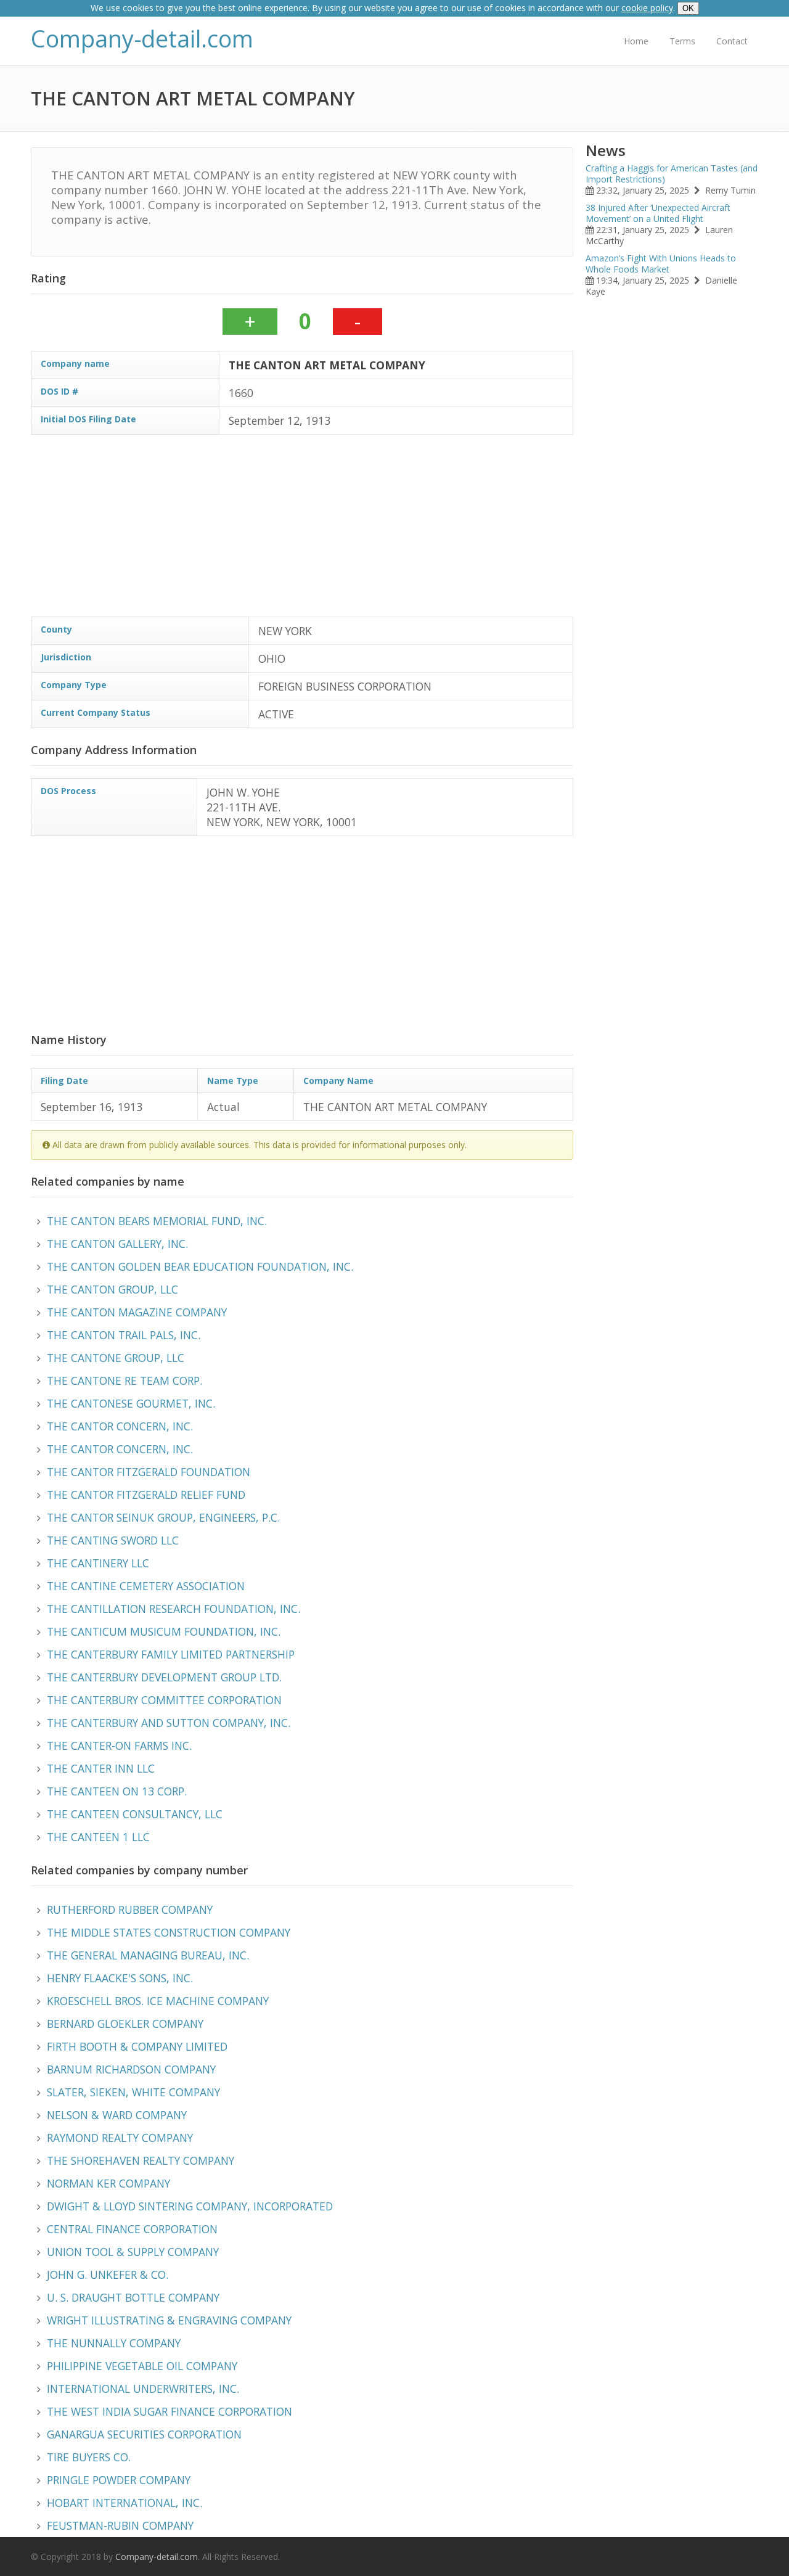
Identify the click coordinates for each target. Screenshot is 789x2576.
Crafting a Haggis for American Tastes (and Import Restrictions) (672, 174)
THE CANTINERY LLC (98, 1563)
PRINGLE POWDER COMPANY (119, 2480)
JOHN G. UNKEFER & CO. (108, 2275)
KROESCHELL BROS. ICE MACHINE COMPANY (158, 2001)
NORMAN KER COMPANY (108, 2183)
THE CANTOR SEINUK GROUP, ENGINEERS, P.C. (163, 1517)
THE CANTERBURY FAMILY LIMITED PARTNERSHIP (171, 1654)
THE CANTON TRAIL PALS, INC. (124, 1335)
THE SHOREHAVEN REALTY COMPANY (141, 2160)
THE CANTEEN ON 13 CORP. (117, 1791)
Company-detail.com (142, 39)
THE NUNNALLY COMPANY (114, 2343)
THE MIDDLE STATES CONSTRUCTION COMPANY (169, 1932)
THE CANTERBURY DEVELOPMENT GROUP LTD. (164, 1677)
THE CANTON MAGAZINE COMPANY (137, 1312)
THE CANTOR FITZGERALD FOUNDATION (149, 1472)
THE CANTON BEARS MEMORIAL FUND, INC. (157, 1221)
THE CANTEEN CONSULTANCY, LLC (135, 1814)
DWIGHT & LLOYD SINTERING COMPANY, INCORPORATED (190, 2206)
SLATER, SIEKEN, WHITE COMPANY (133, 2092)
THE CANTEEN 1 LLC (98, 1837)
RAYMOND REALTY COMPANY (120, 2138)
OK (688, 8)
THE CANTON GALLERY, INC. (117, 1244)
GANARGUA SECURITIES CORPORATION (144, 2434)
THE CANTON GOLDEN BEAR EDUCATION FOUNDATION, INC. (200, 1266)
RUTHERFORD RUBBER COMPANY (130, 1909)
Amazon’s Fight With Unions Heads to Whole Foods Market (661, 264)
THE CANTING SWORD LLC (113, 1540)
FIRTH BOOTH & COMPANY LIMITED (137, 2046)
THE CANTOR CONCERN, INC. (120, 1426)
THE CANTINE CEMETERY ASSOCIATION (146, 1586)
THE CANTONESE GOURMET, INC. (131, 1403)
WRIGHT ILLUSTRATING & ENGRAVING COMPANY (169, 2320)
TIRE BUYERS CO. (89, 2457)
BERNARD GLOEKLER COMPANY (125, 2024)
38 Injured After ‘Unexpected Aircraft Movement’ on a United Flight (658, 213)
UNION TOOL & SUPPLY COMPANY (133, 2252)
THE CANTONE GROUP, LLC (116, 1358)
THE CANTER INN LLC (101, 1768)
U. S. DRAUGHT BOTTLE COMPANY (133, 2297)
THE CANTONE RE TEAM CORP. (125, 1380)
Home (636, 41)
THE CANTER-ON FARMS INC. (119, 1745)
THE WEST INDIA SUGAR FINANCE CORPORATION (170, 2411)
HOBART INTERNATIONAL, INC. (125, 2503)
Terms (682, 41)
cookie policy (647, 8)
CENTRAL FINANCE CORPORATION (132, 2229)
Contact (732, 41)
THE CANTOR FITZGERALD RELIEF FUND (146, 1495)
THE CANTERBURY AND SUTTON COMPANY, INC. (169, 1723)
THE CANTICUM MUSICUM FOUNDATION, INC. (164, 1631)
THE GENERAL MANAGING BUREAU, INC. (148, 1955)
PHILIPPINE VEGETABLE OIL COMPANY (142, 2366)
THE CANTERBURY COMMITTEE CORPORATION (164, 1700)
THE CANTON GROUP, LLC (112, 1289)
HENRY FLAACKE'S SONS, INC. (120, 1978)
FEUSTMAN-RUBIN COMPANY (120, 2525)
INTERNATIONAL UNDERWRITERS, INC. (143, 2389)
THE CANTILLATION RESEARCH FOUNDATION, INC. (174, 1609)
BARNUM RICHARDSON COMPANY (131, 2069)
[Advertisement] (401, 530)
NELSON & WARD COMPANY (117, 2115)
